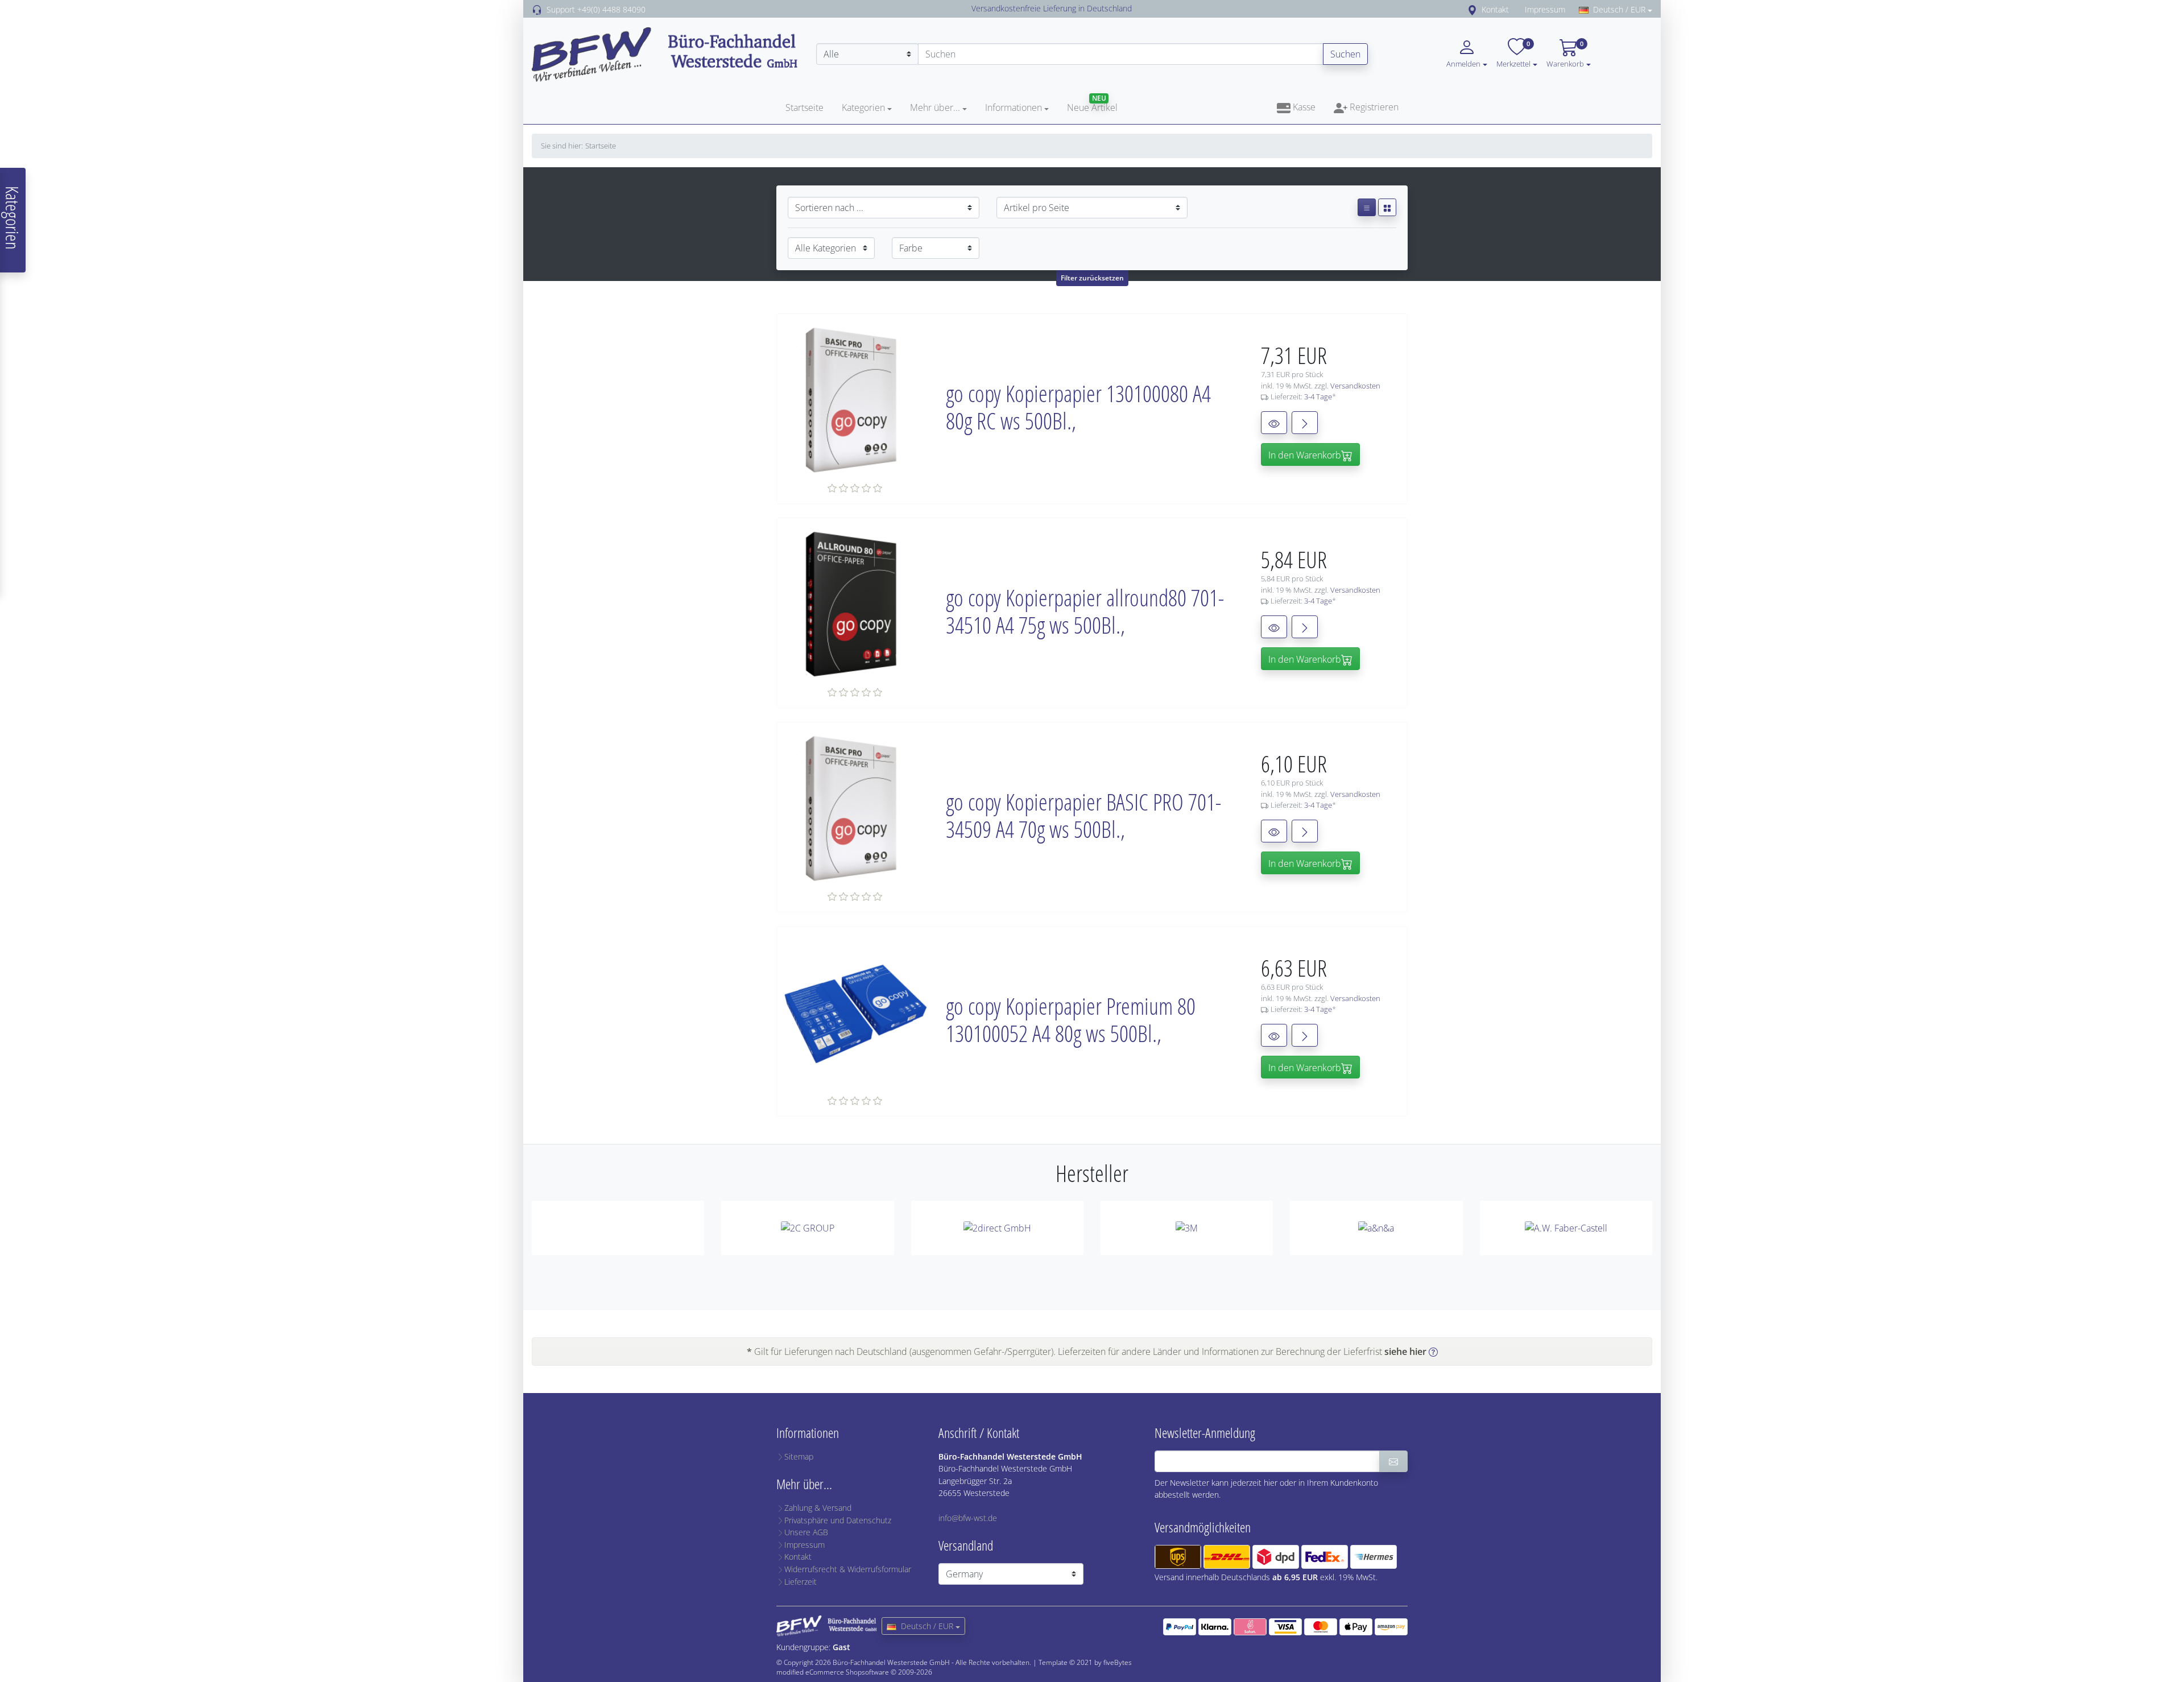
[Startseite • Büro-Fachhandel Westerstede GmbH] (665, 53)
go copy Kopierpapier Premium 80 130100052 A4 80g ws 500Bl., (1071, 1020)
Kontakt (1495, 9)
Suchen (1345, 54)
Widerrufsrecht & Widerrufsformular (848, 1569)
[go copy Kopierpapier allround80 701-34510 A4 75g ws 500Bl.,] (856, 605)
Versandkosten (1355, 386)
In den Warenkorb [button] (1305, 455)
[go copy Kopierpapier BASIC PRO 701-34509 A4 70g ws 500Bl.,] (856, 809)
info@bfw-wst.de (968, 1518)
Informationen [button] (1014, 108)
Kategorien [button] (863, 108)
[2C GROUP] (807, 1228)
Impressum (1545, 9)
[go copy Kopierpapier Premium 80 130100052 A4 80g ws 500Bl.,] (856, 1014)
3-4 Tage (1318, 396)
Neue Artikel (1092, 108)
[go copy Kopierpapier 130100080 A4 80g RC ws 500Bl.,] (856, 401)
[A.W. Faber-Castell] (1566, 1228)
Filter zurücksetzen (1092, 278)
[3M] (1187, 1228)
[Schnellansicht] (1274, 423)
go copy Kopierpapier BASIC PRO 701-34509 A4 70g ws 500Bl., (1083, 815)
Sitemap (799, 1456)
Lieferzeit (801, 1582)
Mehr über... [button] (935, 108)
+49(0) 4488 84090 (611, 9)
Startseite (804, 108)
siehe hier (1405, 1352)
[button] (1535, 63)
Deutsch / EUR (1619, 9)
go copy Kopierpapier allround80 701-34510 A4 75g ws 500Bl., (1085, 611)
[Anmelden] (1393, 1461)
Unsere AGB (806, 1532)
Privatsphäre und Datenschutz (838, 1520)
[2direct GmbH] (997, 1228)
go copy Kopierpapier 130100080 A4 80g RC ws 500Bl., (1078, 407)
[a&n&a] (1376, 1228)
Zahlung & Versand (818, 1508)
